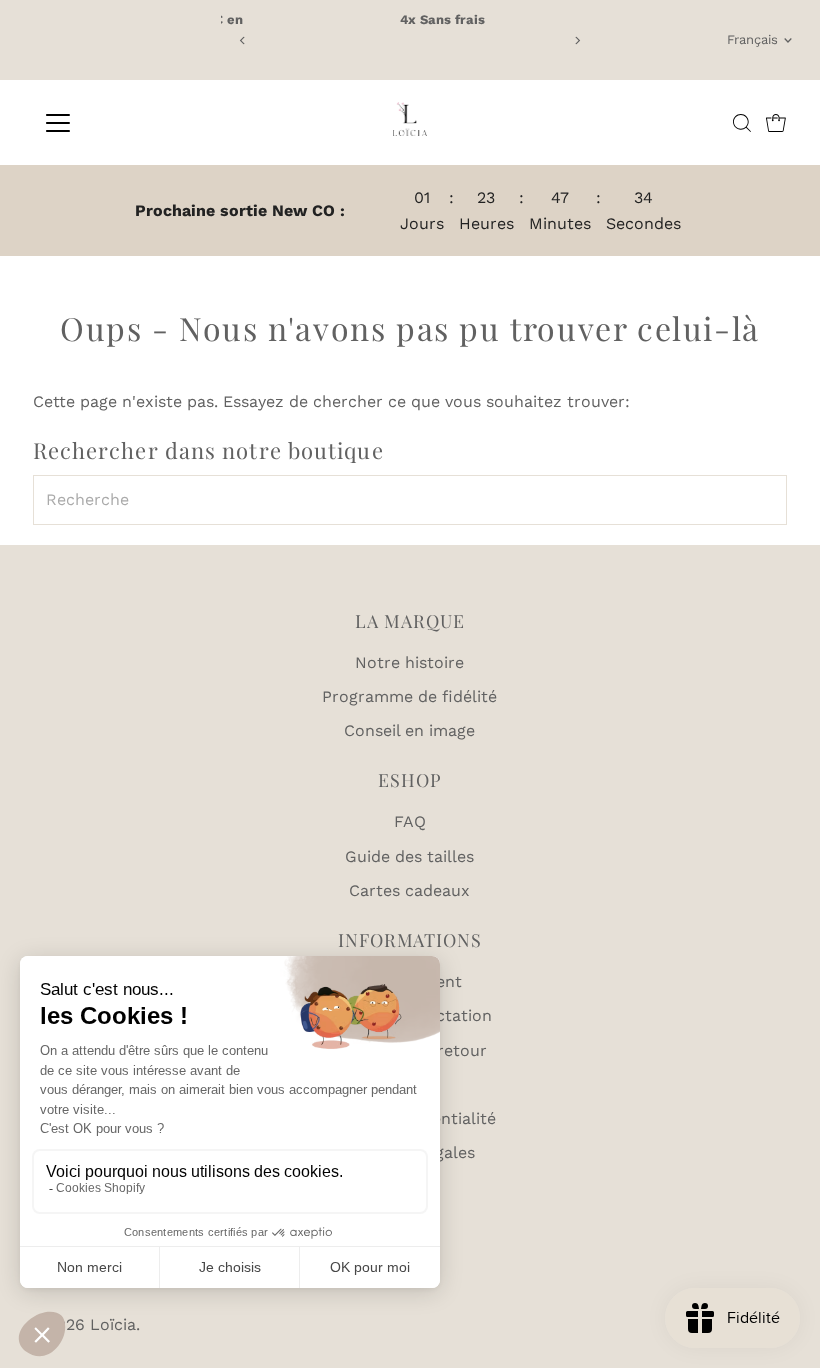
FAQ (410, 821)
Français (752, 39)
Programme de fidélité (409, 696)
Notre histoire (409, 662)
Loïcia (113, 1324)
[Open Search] (742, 123)
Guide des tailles (409, 856)
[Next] (576, 40)
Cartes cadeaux (409, 890)
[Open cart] (776, 123)
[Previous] (243, 40)
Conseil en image (409, 730)
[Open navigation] (122, 123)
